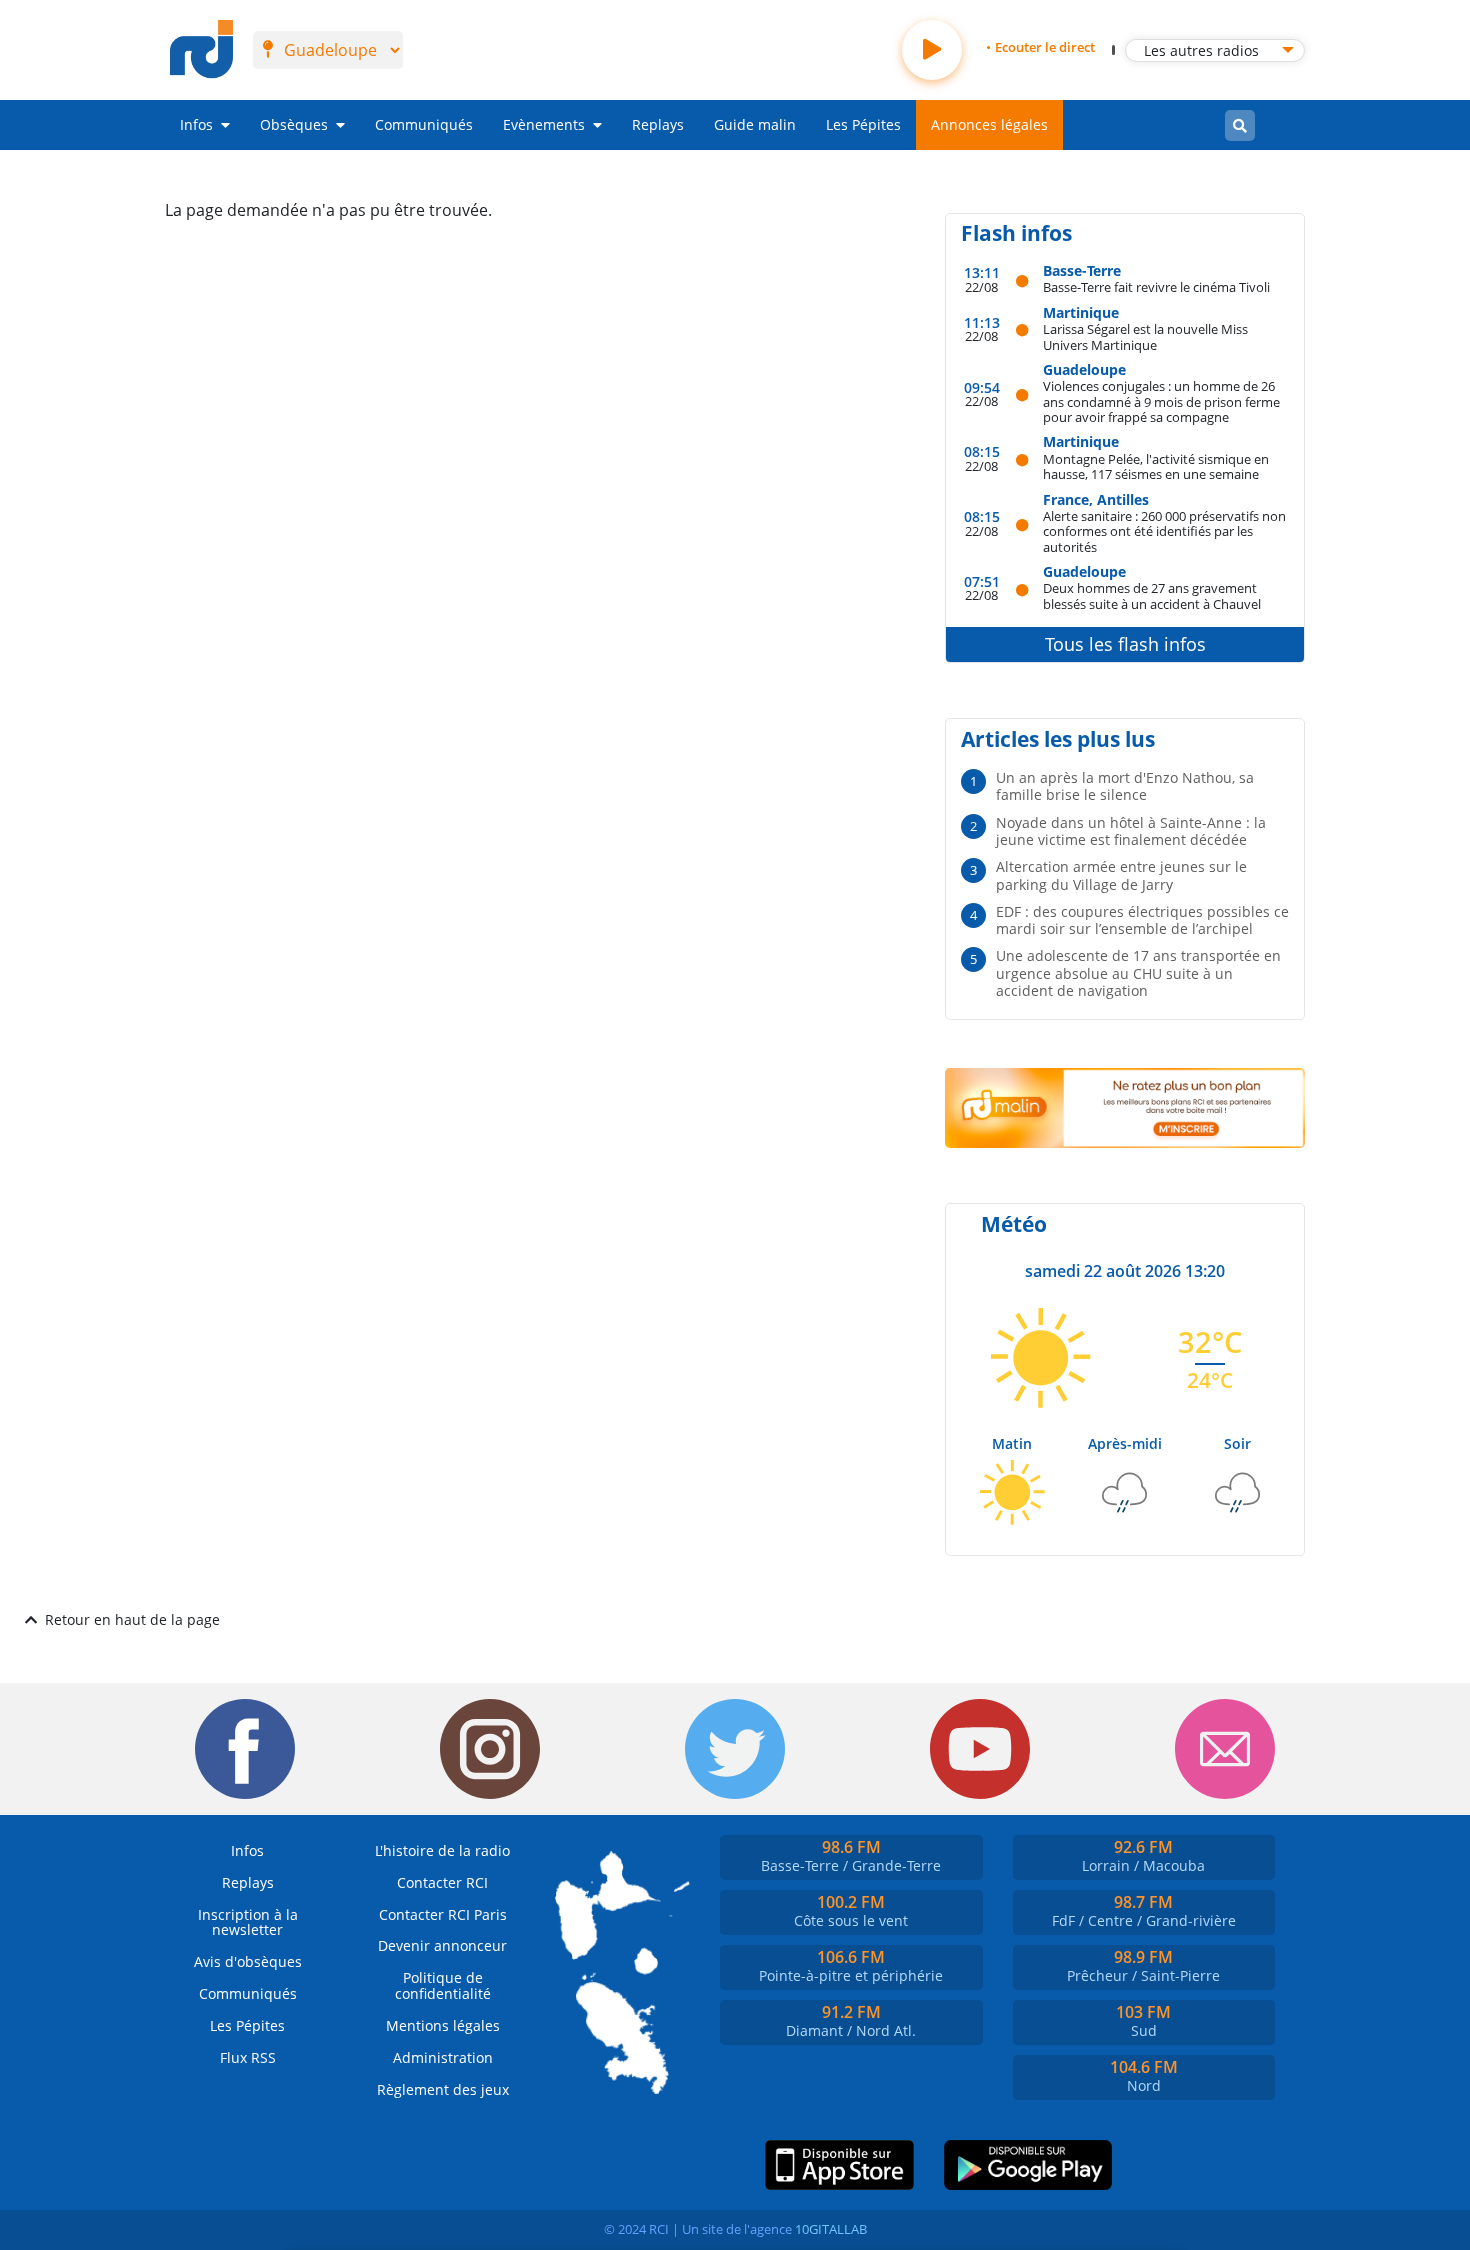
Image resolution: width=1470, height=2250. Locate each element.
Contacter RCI (442, 1882)
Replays (658, 124)
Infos (196, 124)
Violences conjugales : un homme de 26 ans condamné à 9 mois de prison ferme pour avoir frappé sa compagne (1161, 401)
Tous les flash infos (1125, 644)
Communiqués (424, 124)
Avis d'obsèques (248, 1961)
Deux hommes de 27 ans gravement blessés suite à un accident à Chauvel (1152, 595)
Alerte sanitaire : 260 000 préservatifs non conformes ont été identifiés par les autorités (1164, 531)
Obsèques (294, 124)
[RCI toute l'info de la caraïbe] (201, 50)
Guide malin (755, 124)
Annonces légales (989, 124)
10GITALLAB (831, 2229)
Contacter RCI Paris (443, 1914)
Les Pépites (863, 124)
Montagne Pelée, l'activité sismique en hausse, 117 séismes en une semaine (1156, 466)
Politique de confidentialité (443, 1985)
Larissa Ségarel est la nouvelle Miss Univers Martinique (1145, 336)
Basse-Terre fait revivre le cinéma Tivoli (1156, 286)
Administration (443, 2057)
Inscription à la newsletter (248, 1922)
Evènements (544, 124)
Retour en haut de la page (132, 1619)
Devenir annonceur (442, 1945)
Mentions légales (443, 2025)
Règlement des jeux (443, 2089)
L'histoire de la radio (442, 1850)
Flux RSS (248, 2057)
